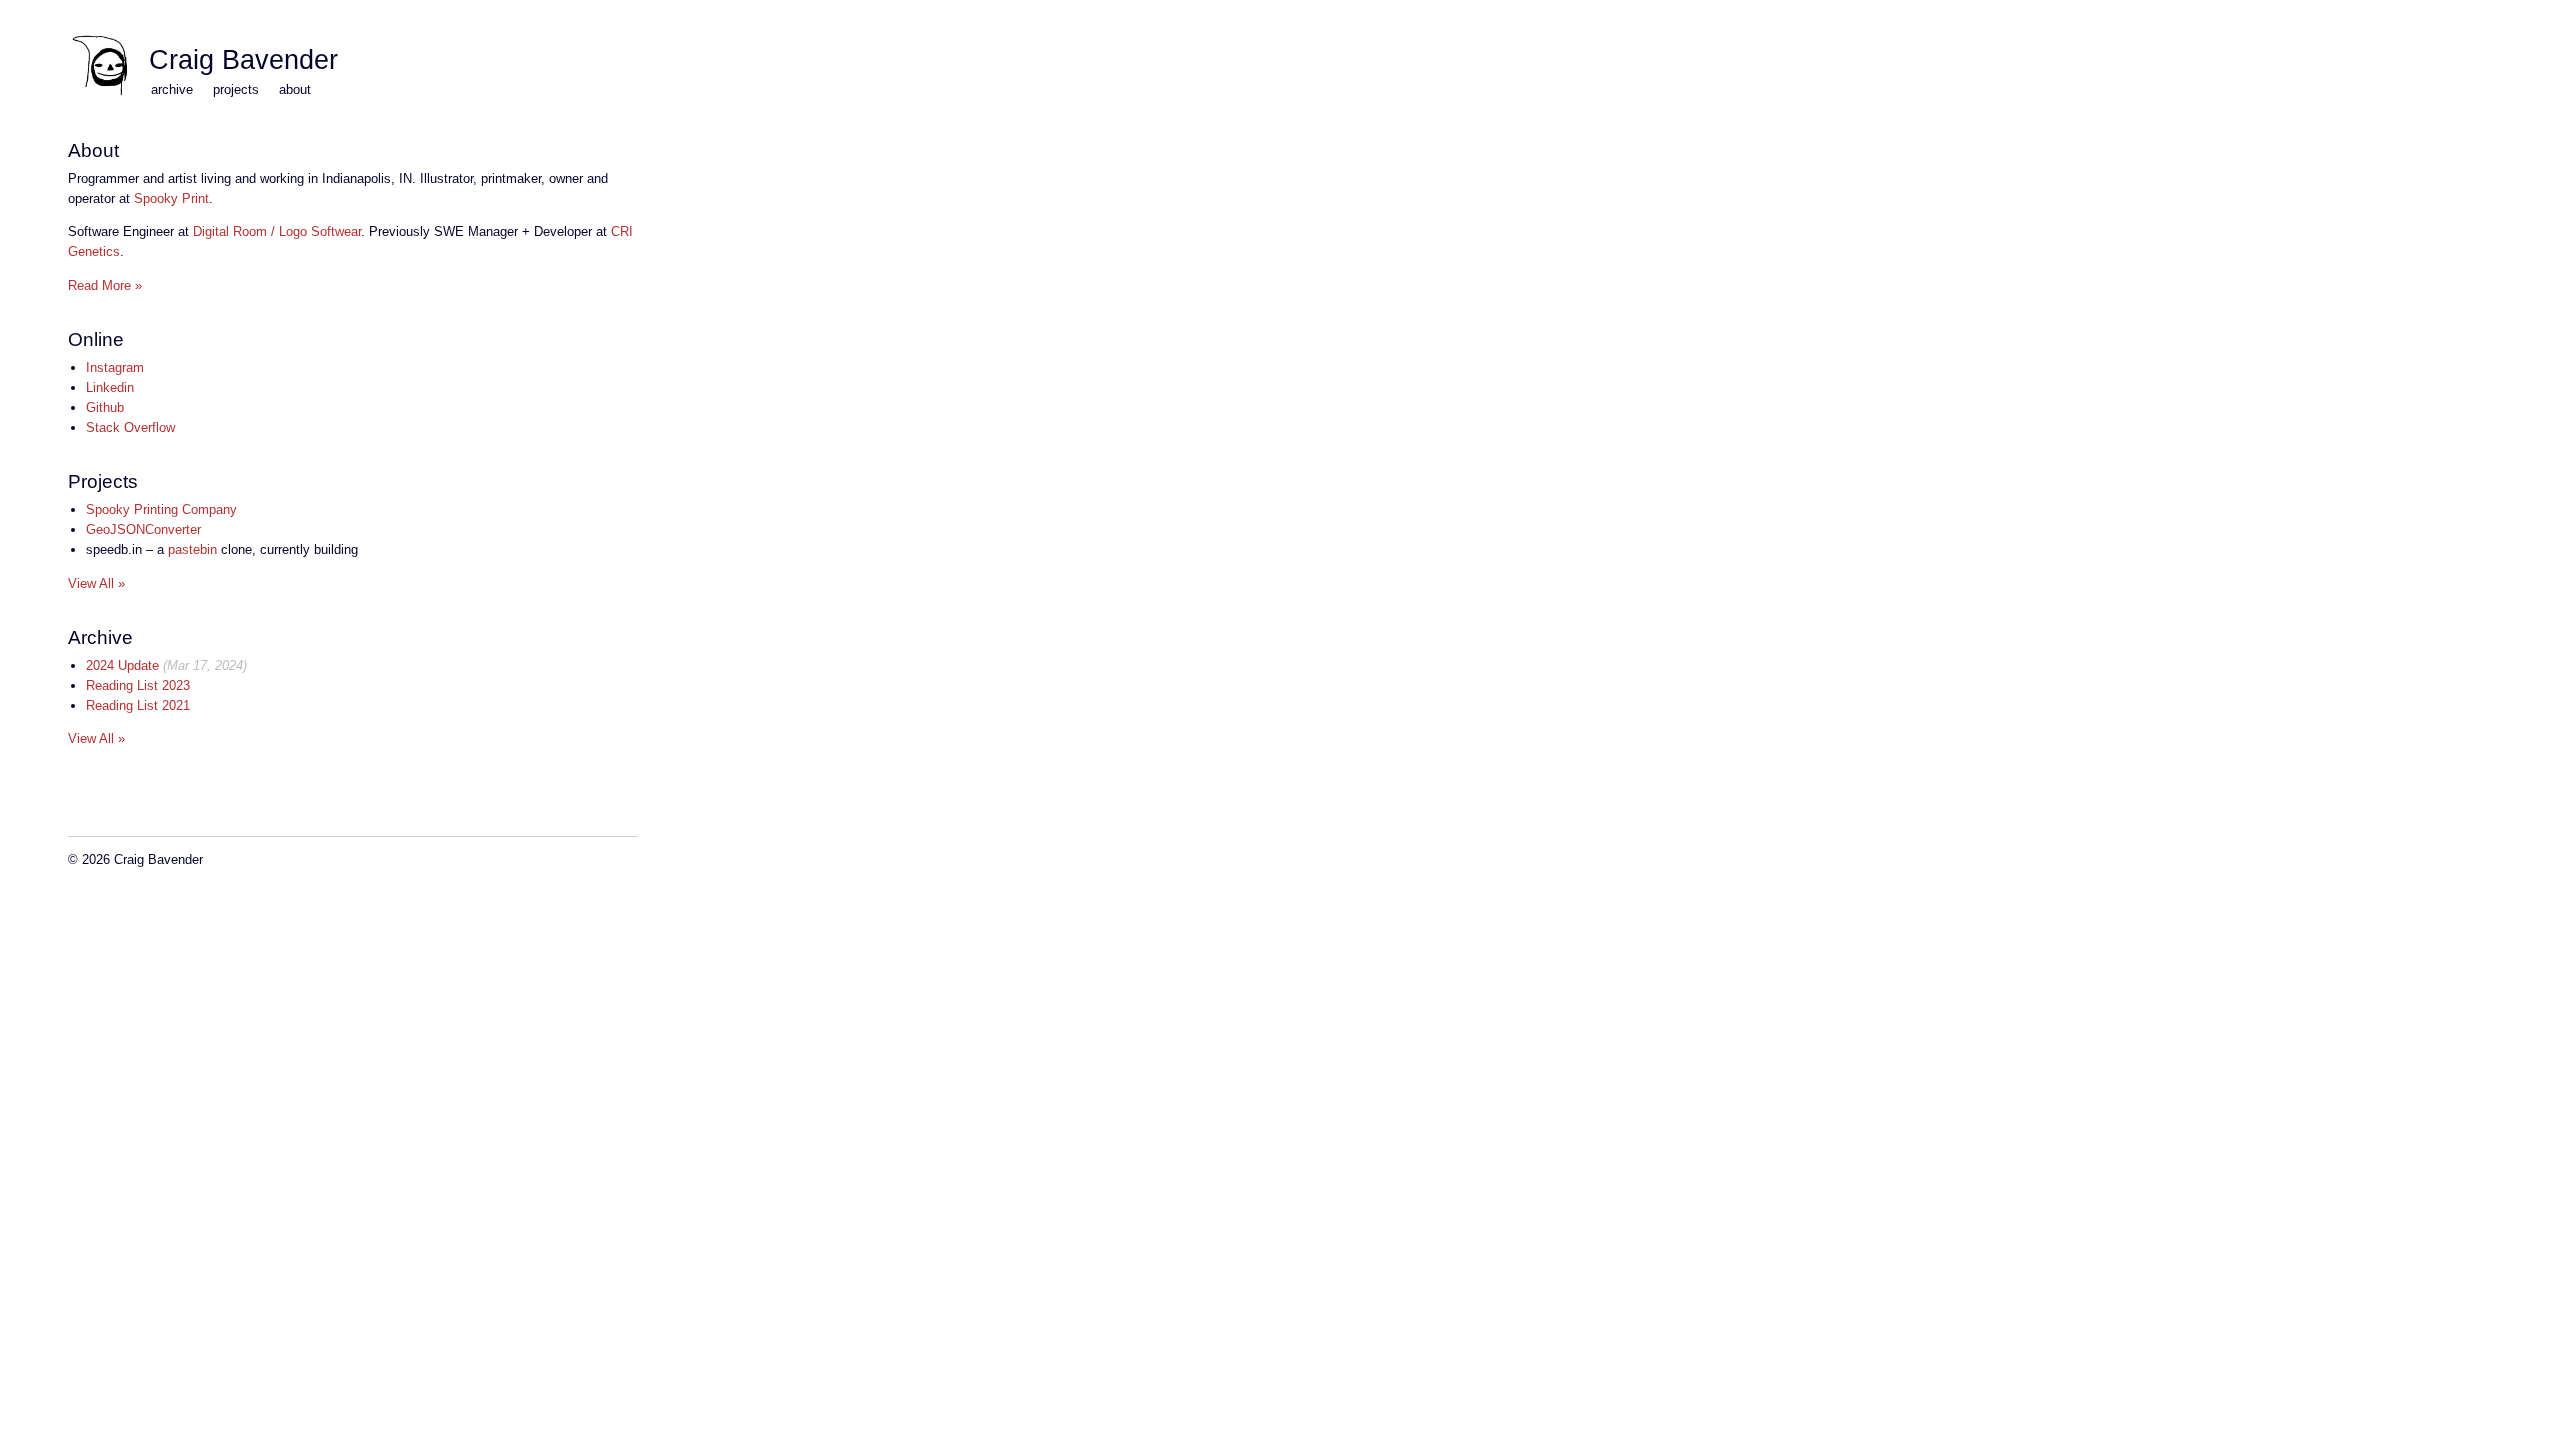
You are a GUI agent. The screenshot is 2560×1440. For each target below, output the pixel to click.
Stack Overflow (130, 427)
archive (172, 89)
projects (236, 89)
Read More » (105, 285)
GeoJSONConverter (143, 529)
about (295, 89)
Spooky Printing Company (161, 509)
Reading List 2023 (138, 685)
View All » (96, 583)
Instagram (115, 367)
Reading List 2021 (138, 705)
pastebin (192, 549)
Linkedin (110, 387)
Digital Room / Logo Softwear (277, 231)
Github (105, 407)
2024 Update (122, 665)
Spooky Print (171, 198)
